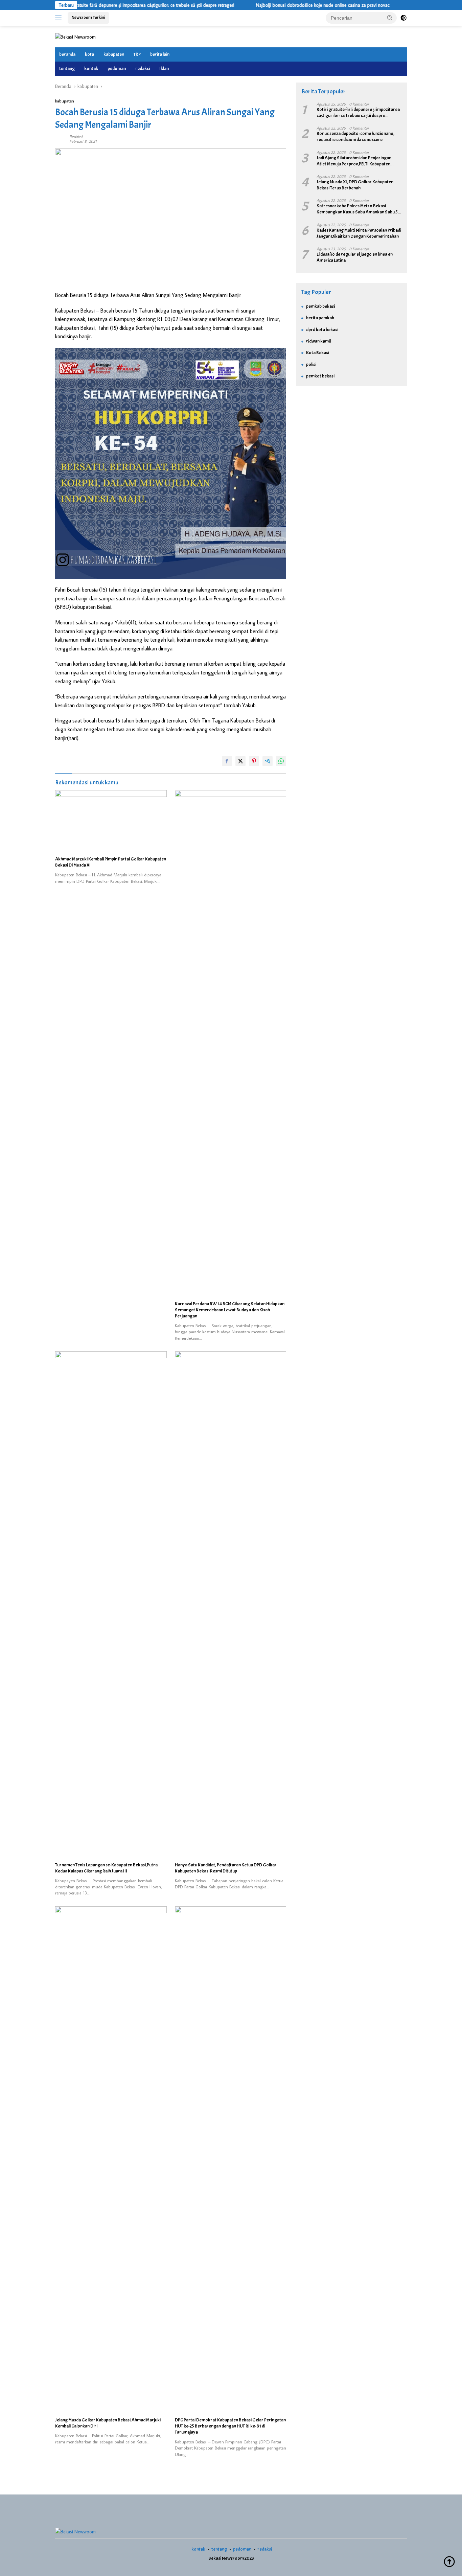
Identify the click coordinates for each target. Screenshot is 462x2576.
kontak (91, 68)
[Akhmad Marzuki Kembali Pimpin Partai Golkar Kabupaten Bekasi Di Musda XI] (111, 821)
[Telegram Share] (268, 761)
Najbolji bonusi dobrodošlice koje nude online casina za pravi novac (279, 5)
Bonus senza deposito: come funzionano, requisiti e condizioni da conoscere (355, 136)
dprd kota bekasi (322, 330)
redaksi (143, 68)
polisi (311, 364)
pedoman (117, 68)
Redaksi (76, 136)
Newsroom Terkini (88, 18)
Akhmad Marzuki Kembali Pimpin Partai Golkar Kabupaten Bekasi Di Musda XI (111, 862)
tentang (67, 68)
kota (89, 54)
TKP (137, 54)
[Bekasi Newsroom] (75, 36)
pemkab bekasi (320, 306)
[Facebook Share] (227, 761)
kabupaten (114, 54)
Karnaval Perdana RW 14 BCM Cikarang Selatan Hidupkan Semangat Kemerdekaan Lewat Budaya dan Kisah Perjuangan (230, 1310)
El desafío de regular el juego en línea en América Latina (355, 257)
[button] (390, 18)
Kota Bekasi (318, 353)
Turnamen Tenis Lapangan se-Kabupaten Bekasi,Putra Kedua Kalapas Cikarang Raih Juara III (106, 1868)
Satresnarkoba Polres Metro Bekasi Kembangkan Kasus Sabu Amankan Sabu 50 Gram (359, 209)
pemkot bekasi (320, 376)
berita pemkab (320, 318)
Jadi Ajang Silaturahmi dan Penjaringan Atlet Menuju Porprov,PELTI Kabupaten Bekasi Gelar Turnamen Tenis (354, 161)
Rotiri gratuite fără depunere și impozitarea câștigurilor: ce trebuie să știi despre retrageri (104, 5)
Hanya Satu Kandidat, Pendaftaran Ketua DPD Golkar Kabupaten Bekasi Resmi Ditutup (226, 1868)
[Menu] (60, 18)
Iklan (164, 68)
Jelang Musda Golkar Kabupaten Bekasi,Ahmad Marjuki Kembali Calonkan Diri (108, 2423)
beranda (67, 54)
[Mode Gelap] (403, 18)
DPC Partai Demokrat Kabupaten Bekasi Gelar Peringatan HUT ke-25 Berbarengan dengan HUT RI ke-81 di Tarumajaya (230, 2426)
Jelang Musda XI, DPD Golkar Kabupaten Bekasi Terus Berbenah (355, 185)
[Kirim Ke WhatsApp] (281, 761)
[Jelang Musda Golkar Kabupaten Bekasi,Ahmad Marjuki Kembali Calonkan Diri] (111, 2160)
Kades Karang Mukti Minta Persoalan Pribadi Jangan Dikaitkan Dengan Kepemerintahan (359, 233)
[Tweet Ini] (240, 761)
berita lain (160, 54)
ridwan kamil (318, 341)
